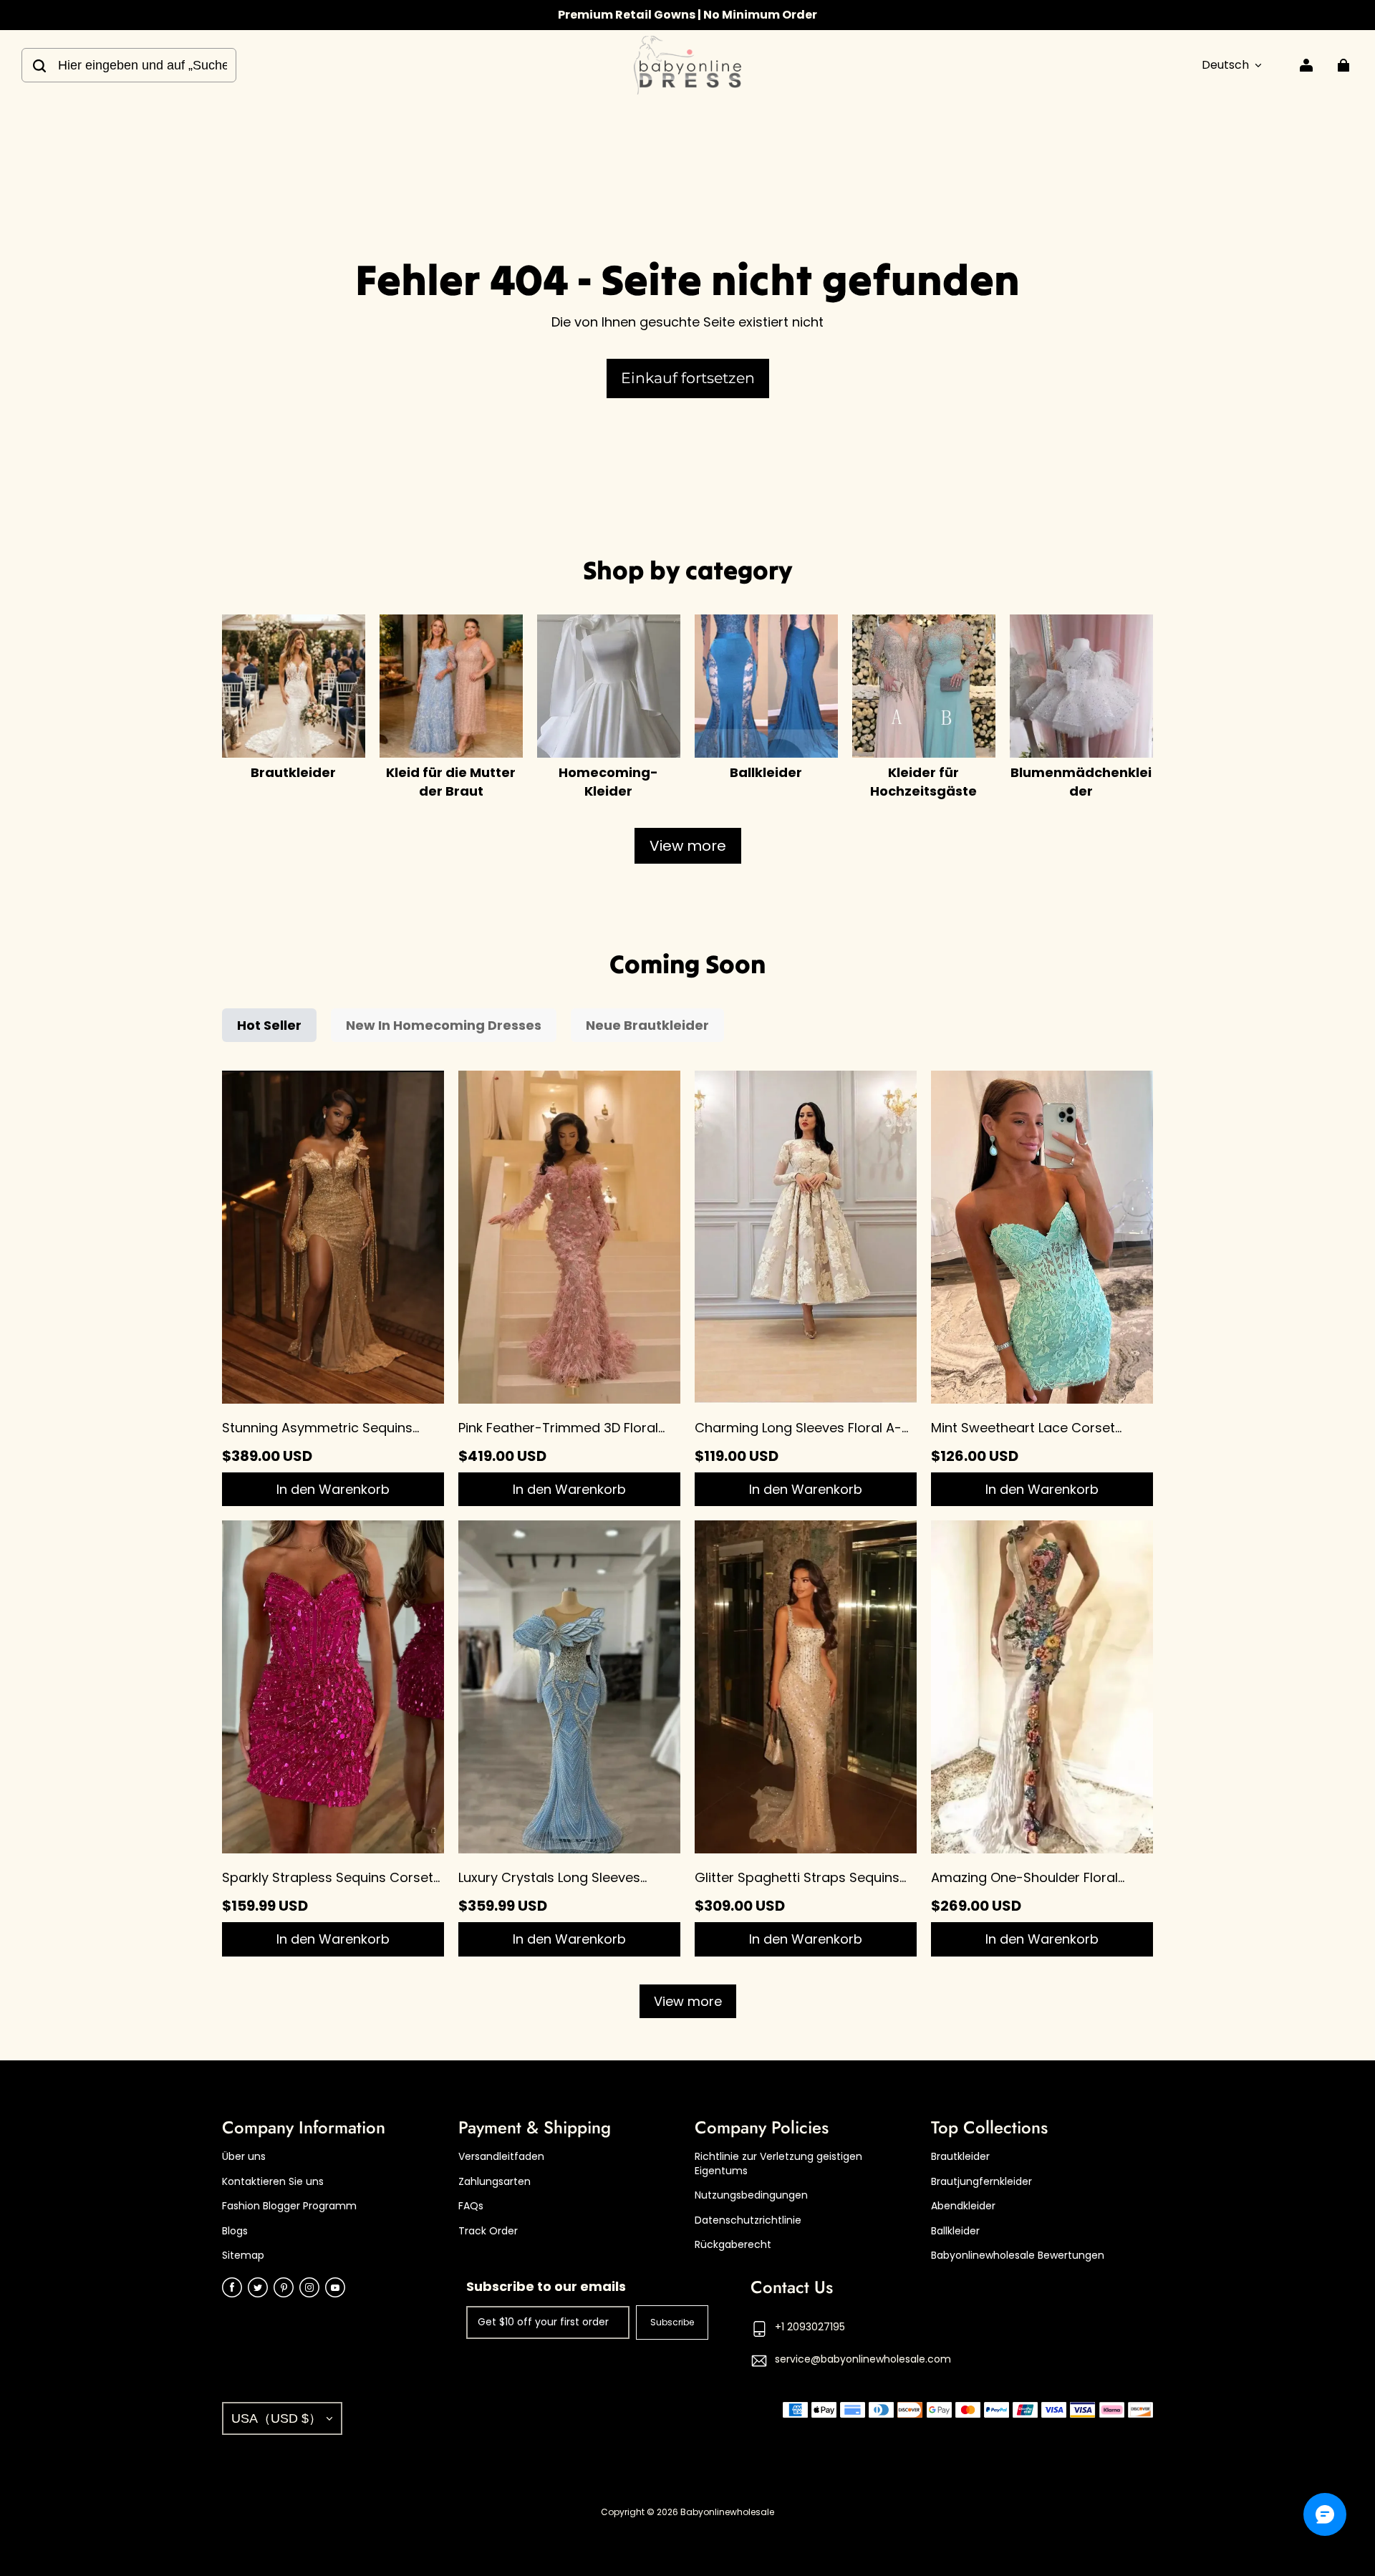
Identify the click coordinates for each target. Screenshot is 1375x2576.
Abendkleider (963, 2206)
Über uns (244, 2157)
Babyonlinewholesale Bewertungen (1018, 2256)
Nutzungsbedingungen (751, 2195)
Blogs (235, 2231)
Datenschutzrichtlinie (748, 2220)
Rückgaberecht (733, 2245)
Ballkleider (955, 2231)
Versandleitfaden (501, 2157)
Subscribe (672, 2322)
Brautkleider (960, 2157)
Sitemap (243, 2256)
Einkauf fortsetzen (688, 378)
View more (688, 846)
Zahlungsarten (494, 2182)
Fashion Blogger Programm (289, 2206)
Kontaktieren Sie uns (273, 2182)
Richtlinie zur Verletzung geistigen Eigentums (778, 2164)
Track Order (488, 2231)
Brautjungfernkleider (981, 2182)
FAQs (471, 2206)
